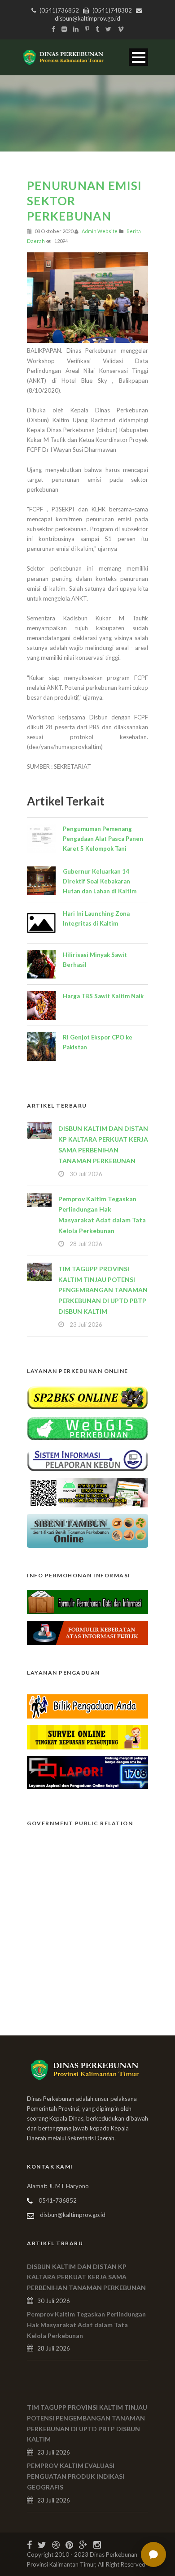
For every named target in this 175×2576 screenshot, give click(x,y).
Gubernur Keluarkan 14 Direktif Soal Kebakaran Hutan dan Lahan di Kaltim (100, 881)
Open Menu (138, 57)
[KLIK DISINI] (87, 1397)
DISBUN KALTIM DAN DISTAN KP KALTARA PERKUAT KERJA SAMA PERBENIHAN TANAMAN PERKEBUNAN (86, 2277)
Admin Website (100, 231)
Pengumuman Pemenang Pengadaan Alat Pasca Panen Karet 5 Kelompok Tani (103, 839)
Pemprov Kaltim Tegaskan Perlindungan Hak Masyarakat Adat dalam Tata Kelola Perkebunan (86, 2325)
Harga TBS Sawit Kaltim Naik (103, 996)
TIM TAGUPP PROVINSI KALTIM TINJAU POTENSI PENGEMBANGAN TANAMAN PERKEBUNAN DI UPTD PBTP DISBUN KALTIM (103, 1290)
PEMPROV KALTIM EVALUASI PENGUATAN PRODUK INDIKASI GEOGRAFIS (76, 2476)
